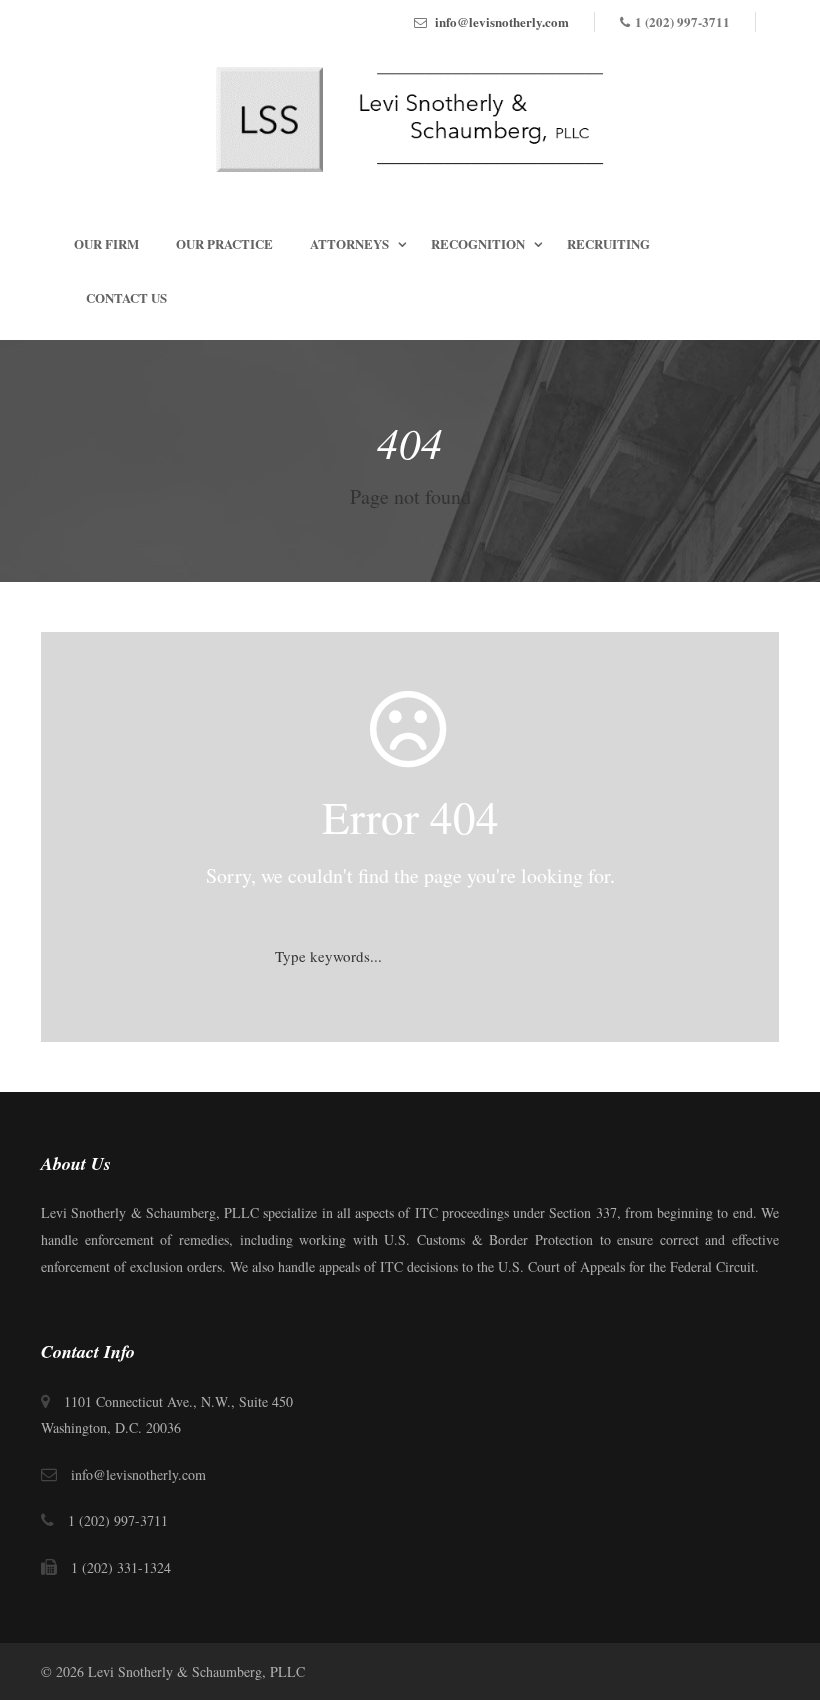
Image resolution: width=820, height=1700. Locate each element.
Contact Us (126, 297)
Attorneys (349, 243)
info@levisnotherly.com (502, 21)
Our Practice (224, 243)
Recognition (478, 243)
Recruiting (608, 243)
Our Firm (106, 243)
